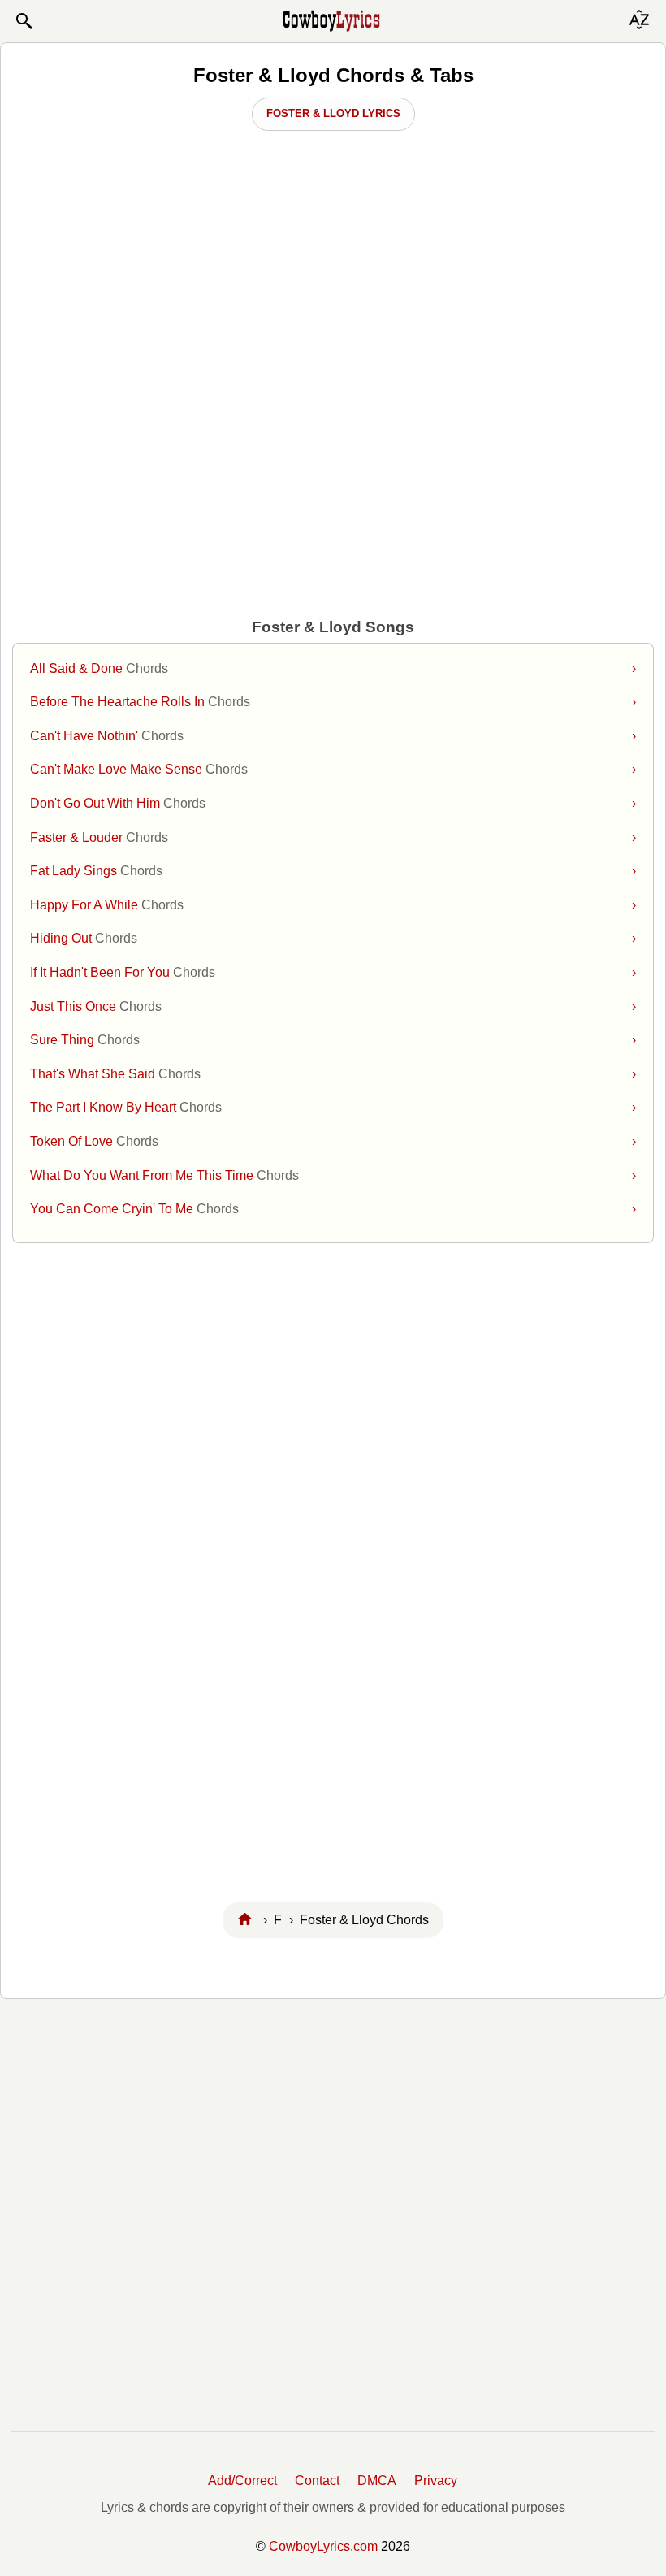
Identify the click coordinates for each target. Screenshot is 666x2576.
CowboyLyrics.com (323, 2546)
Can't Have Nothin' (333, 736)
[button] (24, 21)
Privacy (436, 2481)
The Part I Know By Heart (333, 1107)
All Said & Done (333, 668)
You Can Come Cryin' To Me (333, 1209)
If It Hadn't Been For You (333, 972)
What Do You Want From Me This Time (333, 1175)
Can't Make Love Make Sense (333, 769)
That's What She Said (333, 1074)
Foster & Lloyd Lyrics (333, 113)
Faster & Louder (333, 837)
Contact (317, 2481)
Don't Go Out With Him (333, 803)
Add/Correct (242, 2481)
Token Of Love (333, 1141)
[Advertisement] (333, 269)
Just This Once (333, 1006)
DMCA (377, 2481)
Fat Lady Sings (333, 871)
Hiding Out (333, 938)
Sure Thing (333, 1040)
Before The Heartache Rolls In (333, 702)
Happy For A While (333, 905)
